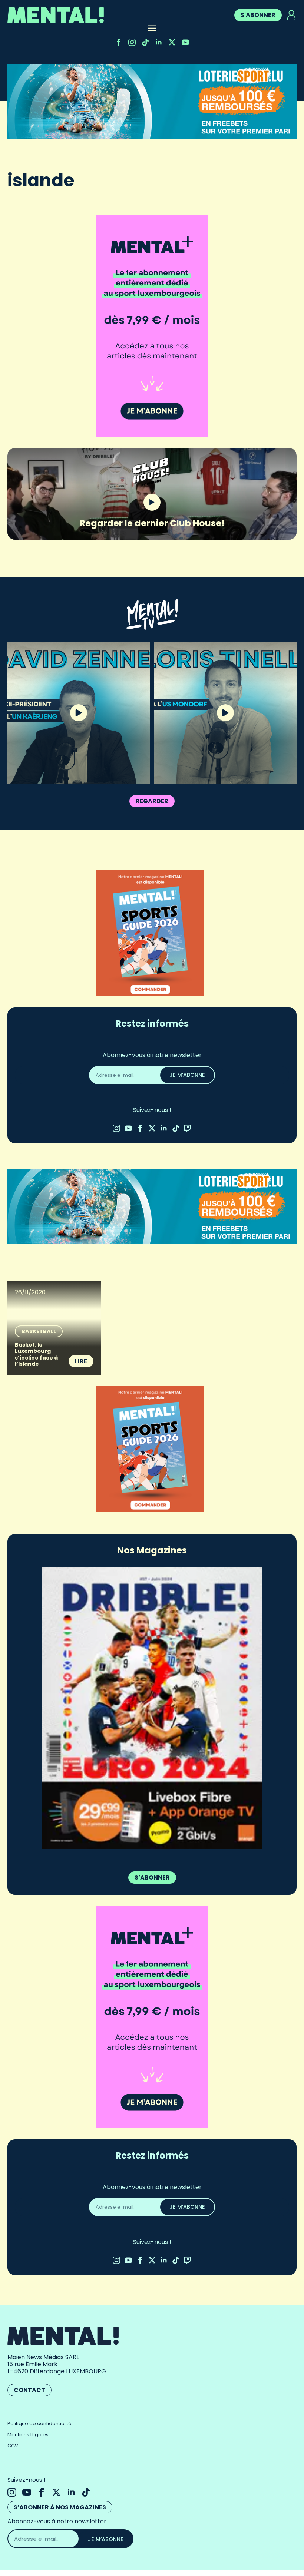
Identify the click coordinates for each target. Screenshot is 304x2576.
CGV (13, 2446)
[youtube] (185, 42)
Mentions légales (28, 2435)
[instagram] (132, 42)
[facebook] (119, 42)
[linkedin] (159, 42)
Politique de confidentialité (39, 2423)
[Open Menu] (152, 29)
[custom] (145, 42)
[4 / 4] (180, 1708)
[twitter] (172, 42)
